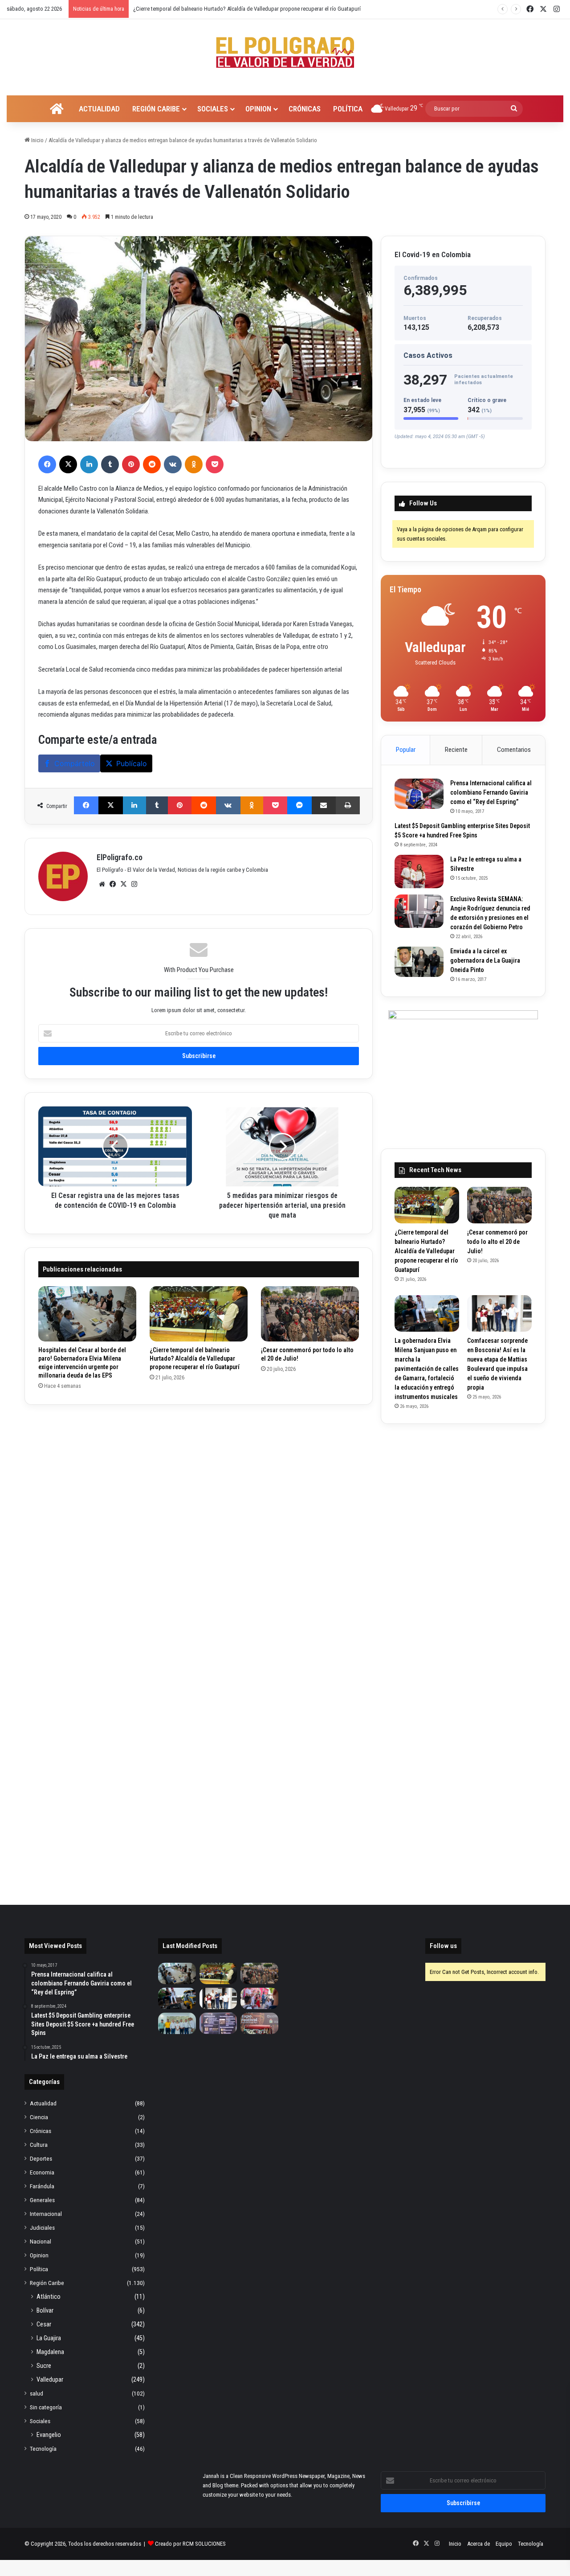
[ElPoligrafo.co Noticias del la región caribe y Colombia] (285, 53)
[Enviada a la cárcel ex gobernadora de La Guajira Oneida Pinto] (419, 962)
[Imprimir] (348, 805)
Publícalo (132, 763)
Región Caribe (156, 109)
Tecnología (43, 2449)
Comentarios (514, 750)
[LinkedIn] (89, 464)
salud (37, 2393)
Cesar (44, 2324)
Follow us (443, 1946)
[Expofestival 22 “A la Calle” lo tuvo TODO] (259, 2023)
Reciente (456, 750)
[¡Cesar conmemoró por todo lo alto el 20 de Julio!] (310, 1314)
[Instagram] (134, 884)
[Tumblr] (110, 464)
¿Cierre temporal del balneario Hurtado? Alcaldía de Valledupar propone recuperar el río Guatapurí (195, 1358)
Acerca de (478, 2544)
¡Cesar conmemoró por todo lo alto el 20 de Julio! (191, 9)
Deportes (41, 2158)
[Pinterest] (131, 464)
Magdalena (50, 2352)
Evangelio (49, 2435)
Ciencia (39, 2117)
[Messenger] (299, 805)
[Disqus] (199, 1530)
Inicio (37, 140)
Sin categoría (46, 2407)
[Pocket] (215, 464)
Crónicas (305, 109)
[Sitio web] (102, 884)
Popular (406, 750)
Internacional (46, 2214)
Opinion (258, 109)
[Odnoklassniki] (194, 464)
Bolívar (45, 2310)
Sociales (213, 109)
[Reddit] (152, 464)
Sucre (44, 2366)
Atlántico (49, 2297)
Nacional (41, 2241)
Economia (42, 2172)
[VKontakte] (173, 464)
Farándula (42, 2186)
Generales (42, 2200)
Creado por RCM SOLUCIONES (190, 2544)
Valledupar (50, 2379)
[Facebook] (47, 464)
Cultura (39, 2145)
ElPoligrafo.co (120, 857)
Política (348, 109)
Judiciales (42, 2227)
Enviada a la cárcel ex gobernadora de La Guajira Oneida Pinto (485, 960)
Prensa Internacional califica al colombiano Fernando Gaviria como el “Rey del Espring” (491, 792)
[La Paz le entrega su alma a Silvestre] (419, 872)
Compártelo (75, 763)
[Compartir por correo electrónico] (324, 805)
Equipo (504, 2544)
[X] (68, 464)
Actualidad (99, 109)
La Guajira (49, 2338)
